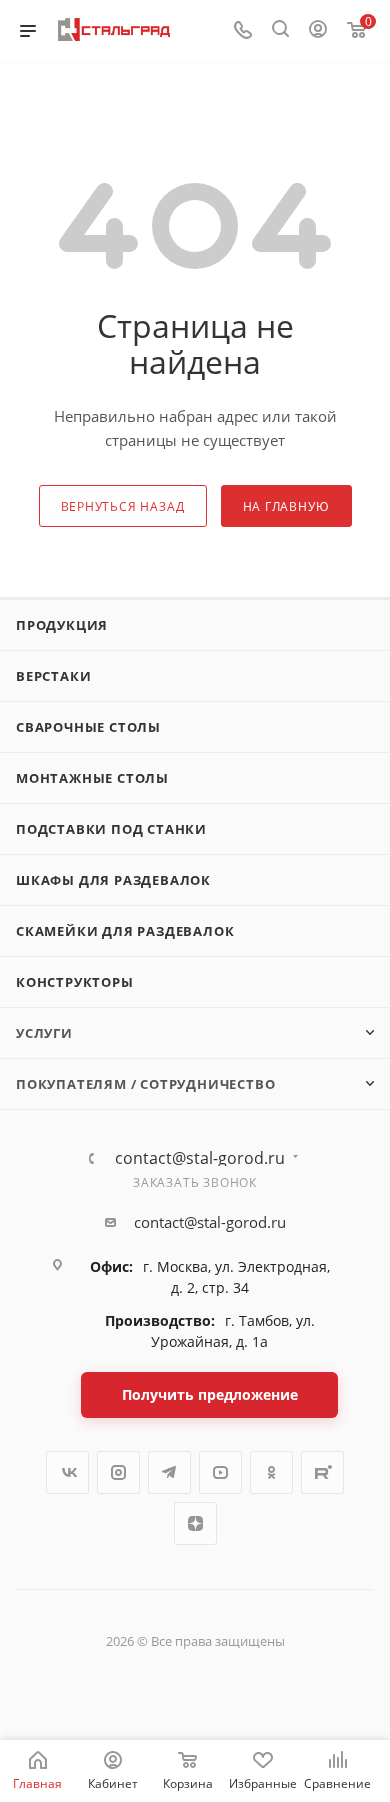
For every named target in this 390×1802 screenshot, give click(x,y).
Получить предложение (210, 1394)
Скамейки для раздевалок (125, 931)
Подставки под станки (111, 829)
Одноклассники (271, 1472)
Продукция (62, 625)
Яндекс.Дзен (195, 1523)
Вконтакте (67, 1472)
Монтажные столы (92, 778)
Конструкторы (75, 982)
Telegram (169, 1472)
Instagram (118, 1472)
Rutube (322, 1472)
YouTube (220, 1472)
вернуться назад (123, 506)
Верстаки (53, 676)
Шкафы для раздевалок (113, 880)
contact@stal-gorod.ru (200, 1158)
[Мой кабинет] (318, 31)
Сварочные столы (88, 727)
